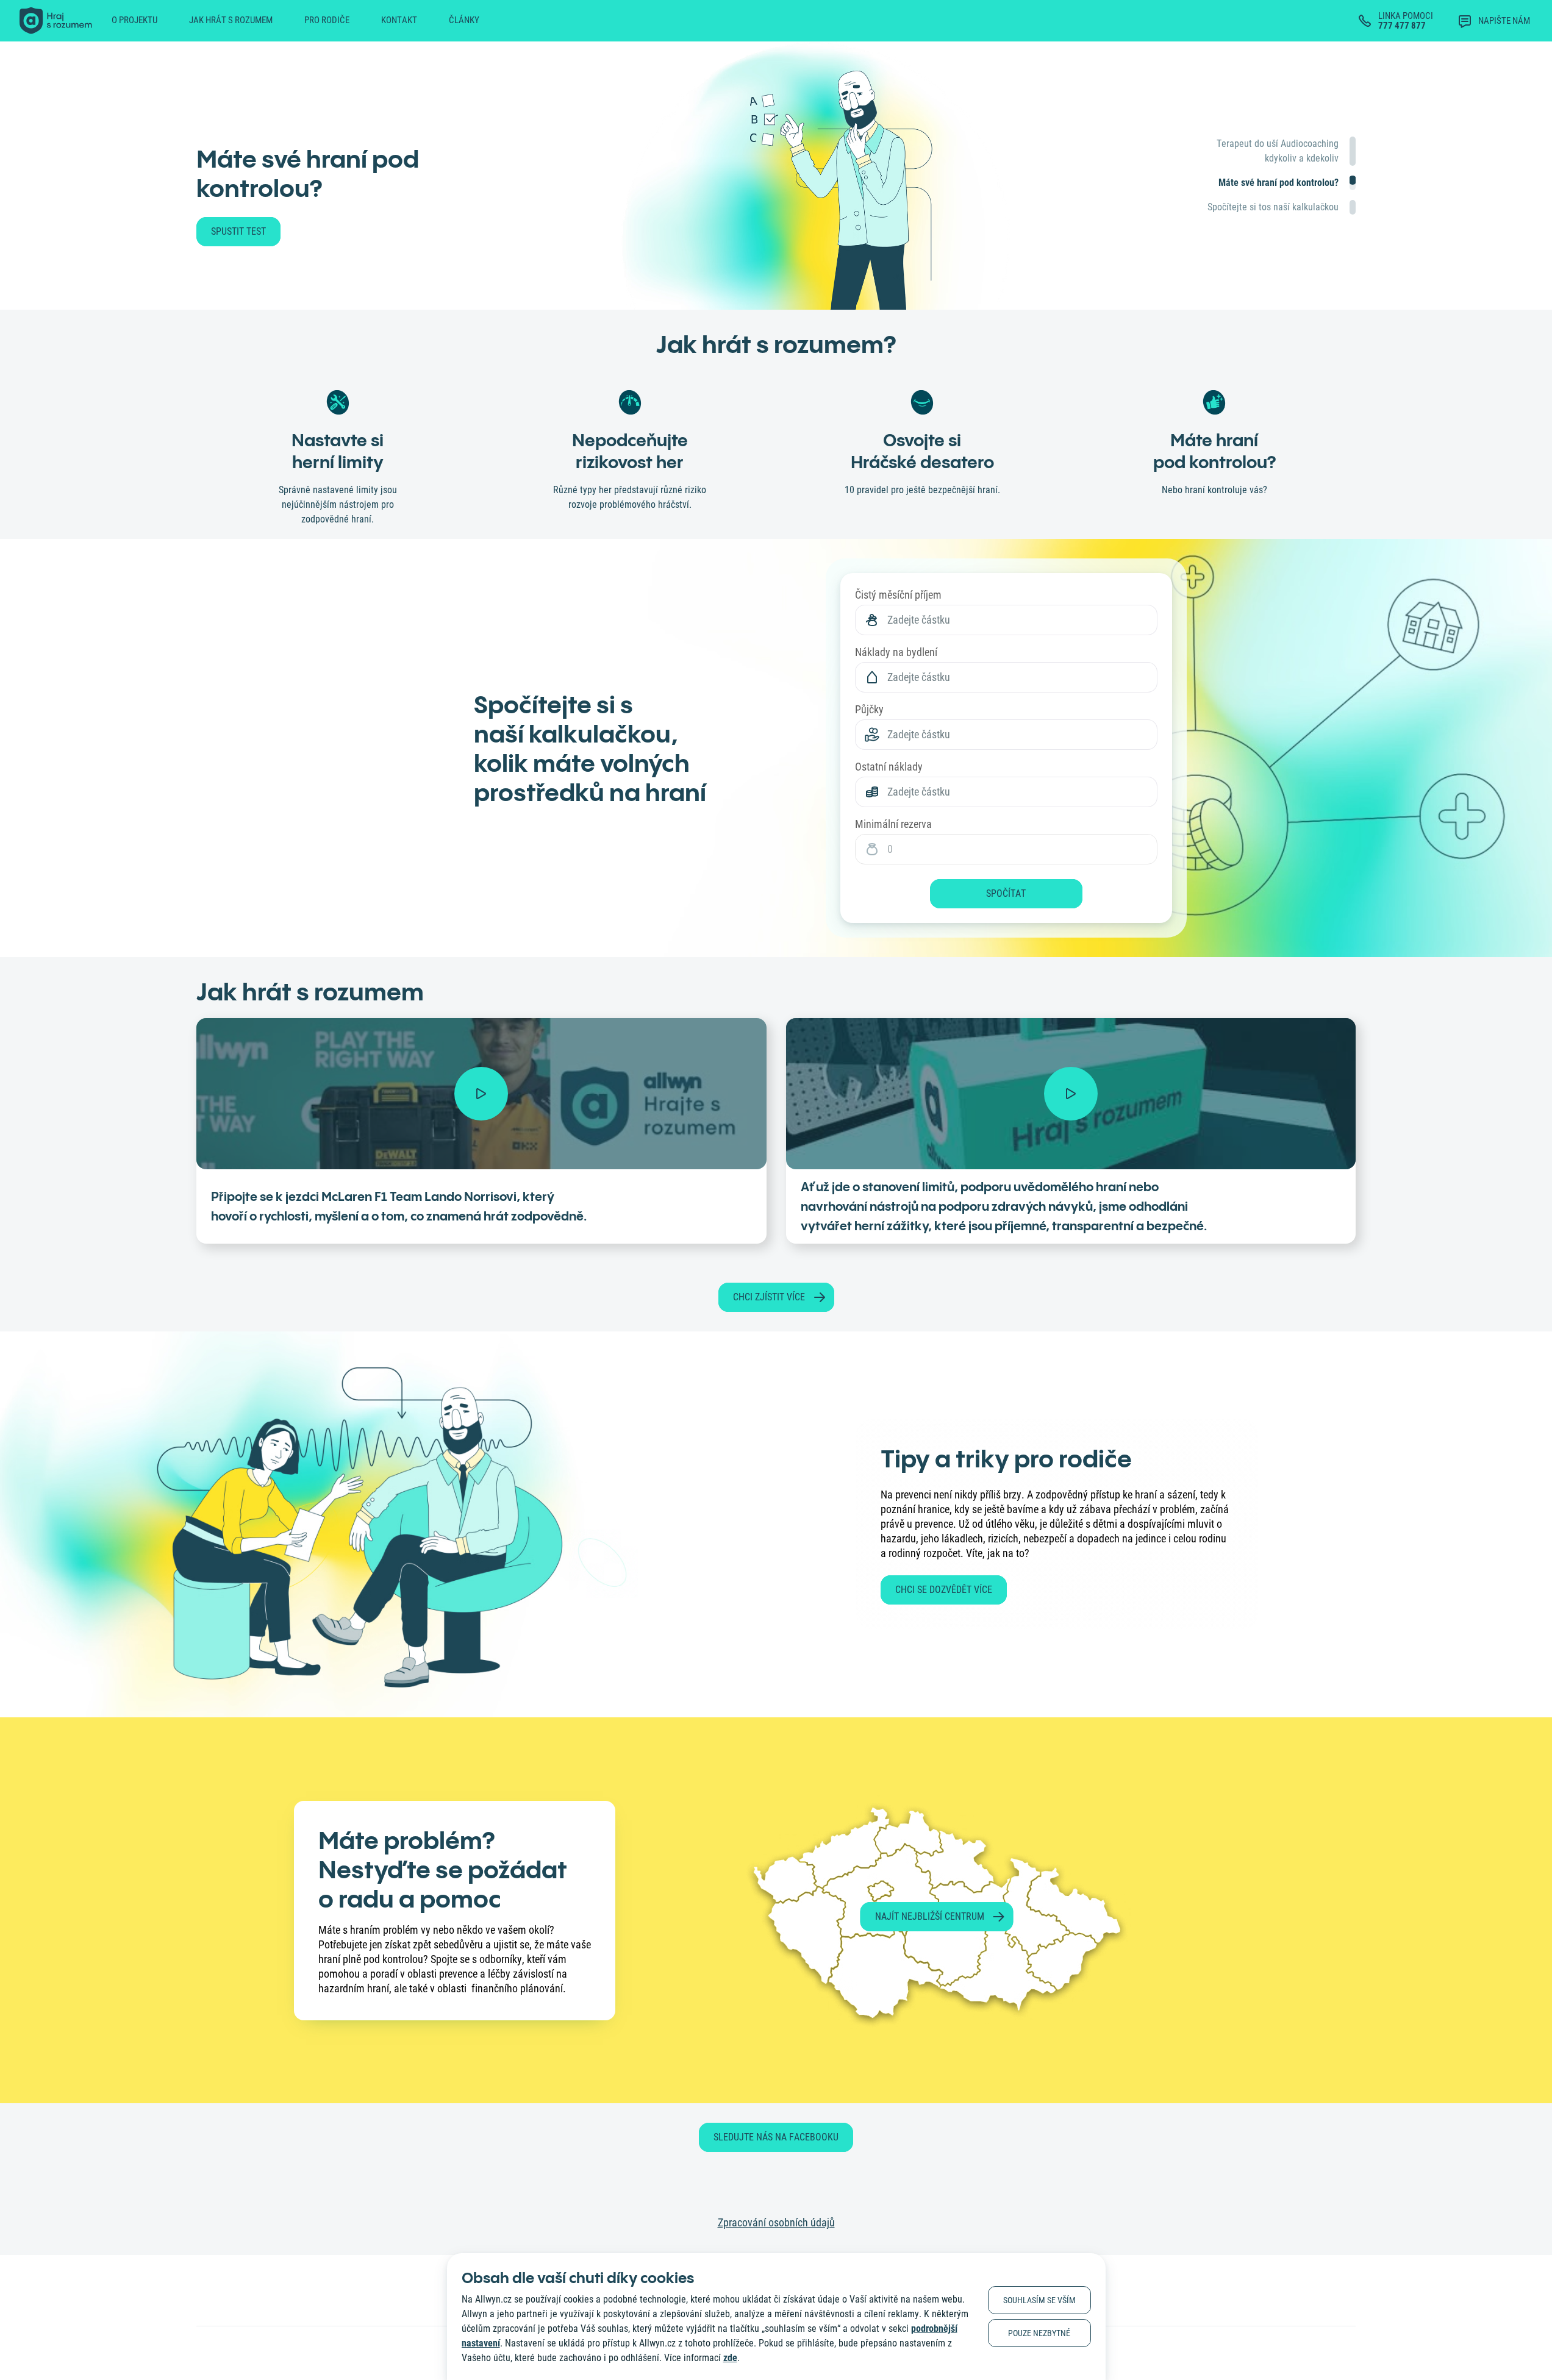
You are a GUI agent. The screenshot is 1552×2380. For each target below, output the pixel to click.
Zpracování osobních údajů (776, 2222)
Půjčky (869, 709)
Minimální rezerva (893, 824)
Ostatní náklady (889, 767)
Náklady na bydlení (896, 652)
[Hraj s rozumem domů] (56, 21)
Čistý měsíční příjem (898, 595)
